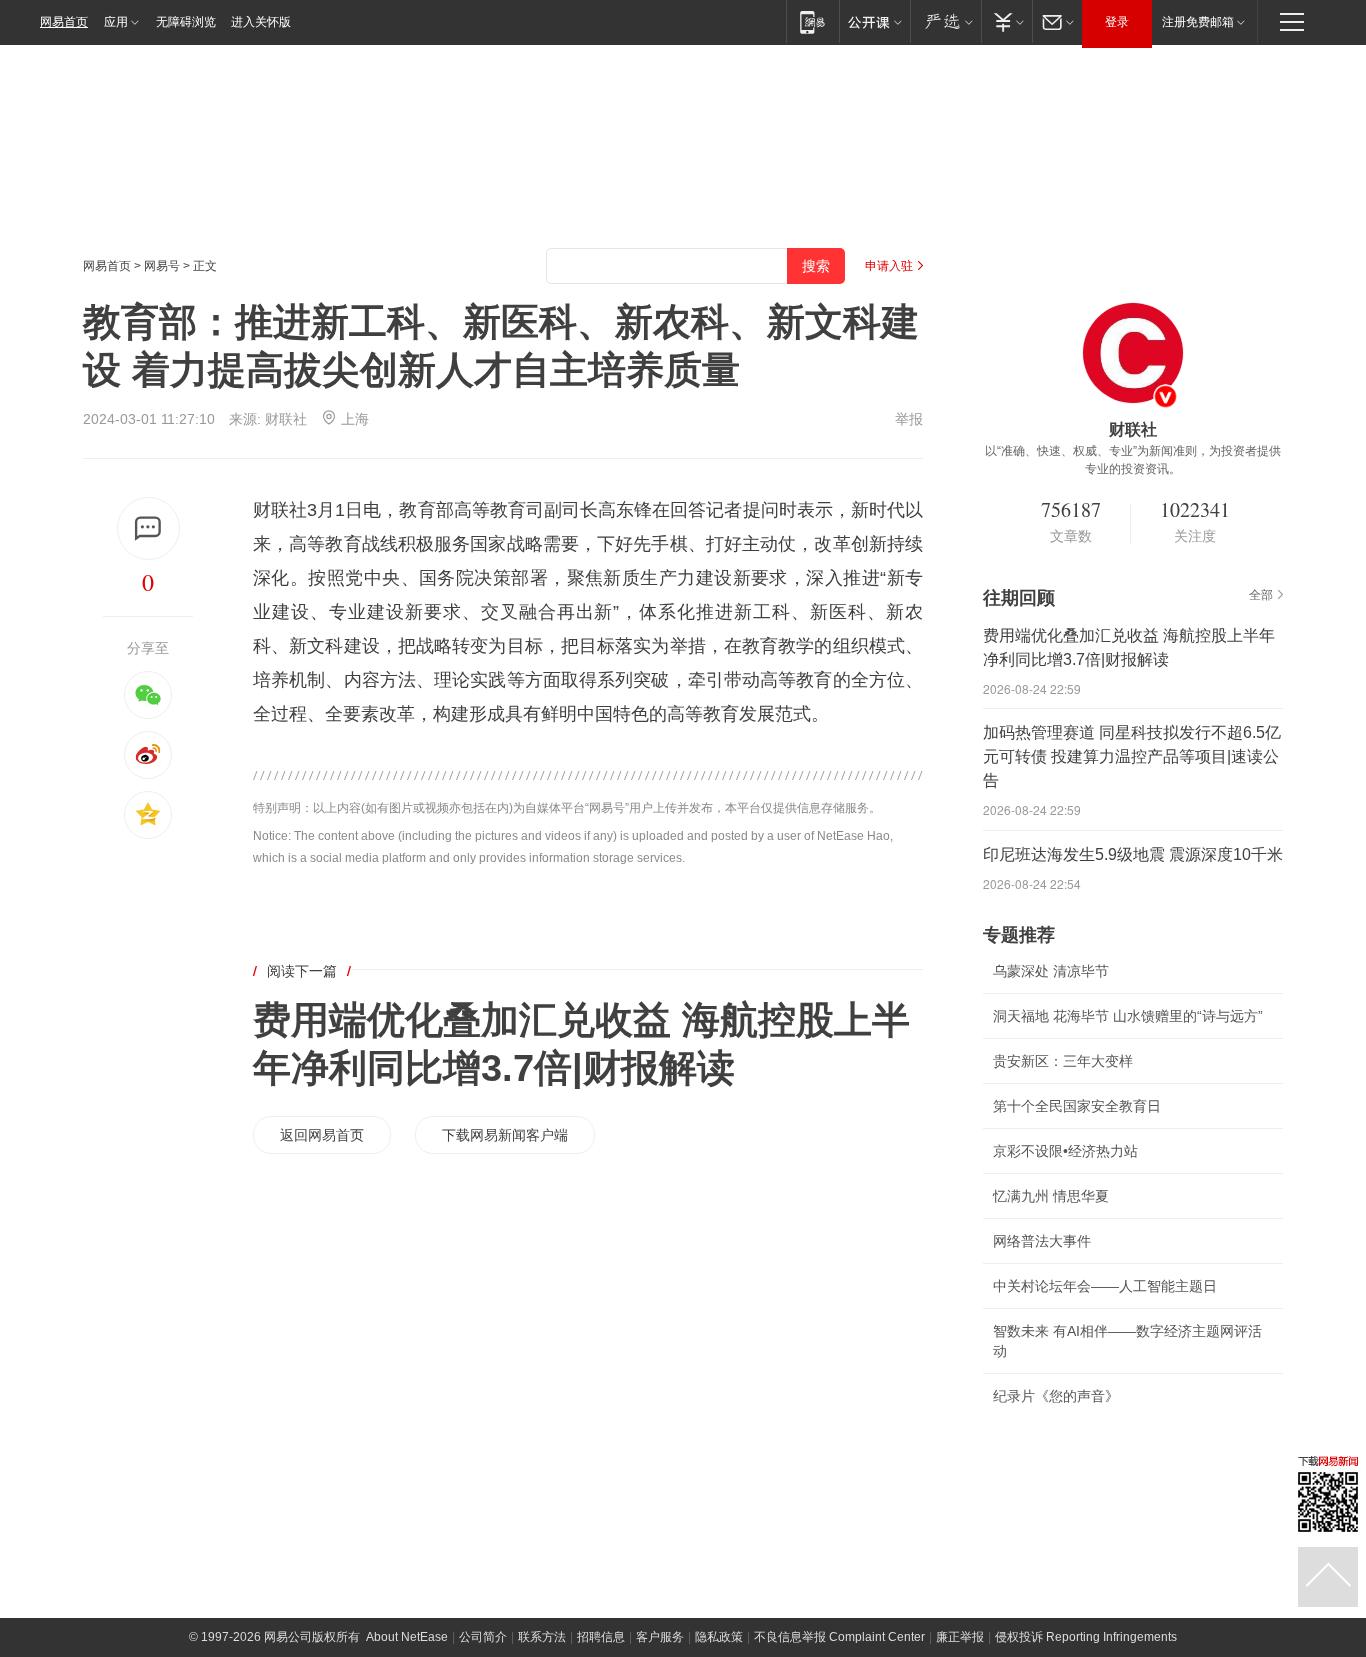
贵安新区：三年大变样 (1063, 1061)
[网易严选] (945, 21)
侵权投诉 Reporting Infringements (1086, 1637)
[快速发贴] (148, 528)
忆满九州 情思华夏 (1051, 1196)
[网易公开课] (874, 21)
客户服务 (660, 1637)
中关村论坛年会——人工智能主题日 (1105, 1286)
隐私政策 (719, 1637)
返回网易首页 (322, 1135)
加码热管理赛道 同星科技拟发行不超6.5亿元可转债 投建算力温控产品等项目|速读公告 (1132, 756)
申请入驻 (889, 266)
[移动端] (812, 21)
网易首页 (64, 22)
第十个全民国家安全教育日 (1077, 1106)
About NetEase (407, 1637)
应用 (116, 22)
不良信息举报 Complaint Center (839, 1637)
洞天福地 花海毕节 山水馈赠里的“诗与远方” (1128, 1016)
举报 (909, 419)
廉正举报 (960, 1637)
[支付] (1006, 21)
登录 (1117, 22)
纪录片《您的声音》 (1056, 1396)
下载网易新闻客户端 (505, 1135)
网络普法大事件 (1042, 1241)
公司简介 (483, 1637)
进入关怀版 (261, 22)
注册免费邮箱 (1198, 22)
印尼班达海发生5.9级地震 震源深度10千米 (1133, 854)
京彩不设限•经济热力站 (1065, 1151)
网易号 (162, 266)
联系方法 (542, 1637)
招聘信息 (601, 1637)
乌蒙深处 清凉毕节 (1051, 971)
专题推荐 (1019, 935)
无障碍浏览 (186, 22)
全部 (1261, 595)
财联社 (286, 419)
